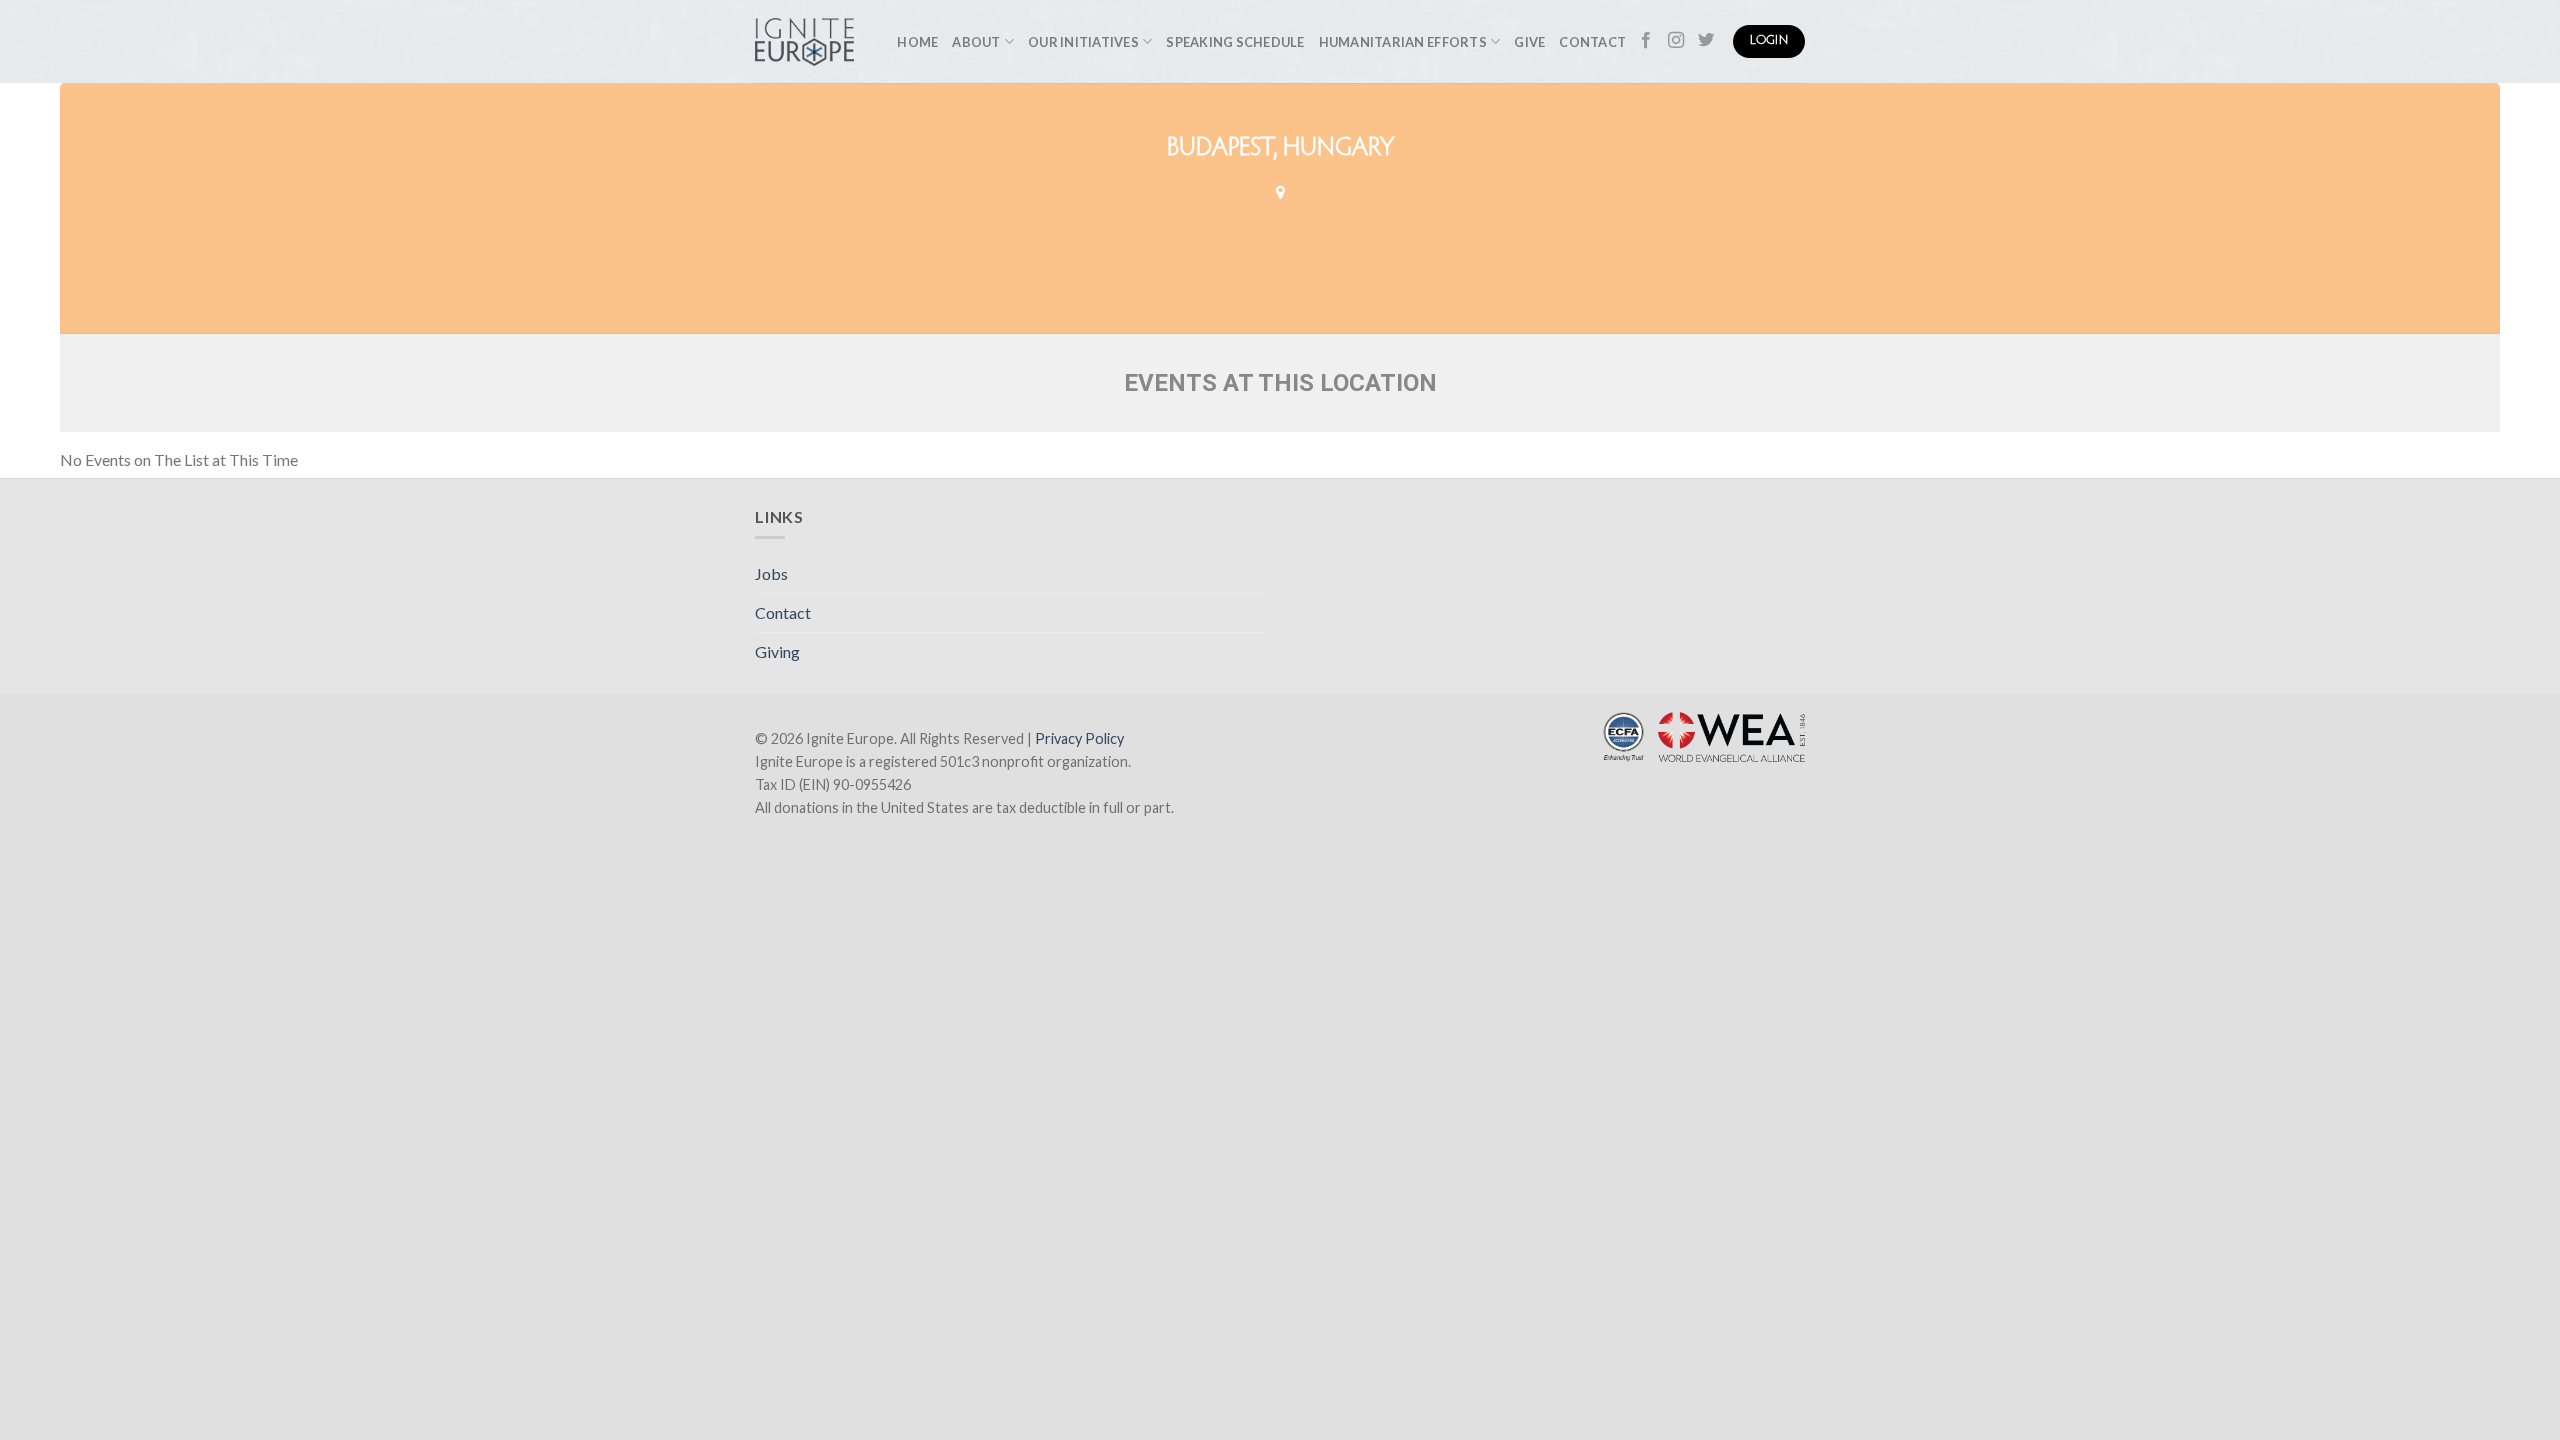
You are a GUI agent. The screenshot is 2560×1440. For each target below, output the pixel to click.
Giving (777, 651)
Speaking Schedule (1235, 42)
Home (917, 42)
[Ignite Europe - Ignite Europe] (804, 42)
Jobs (771, 573)
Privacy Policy (1079, 738)
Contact (1592, 42)
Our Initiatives (1083, 42)
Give (1529, 42)
